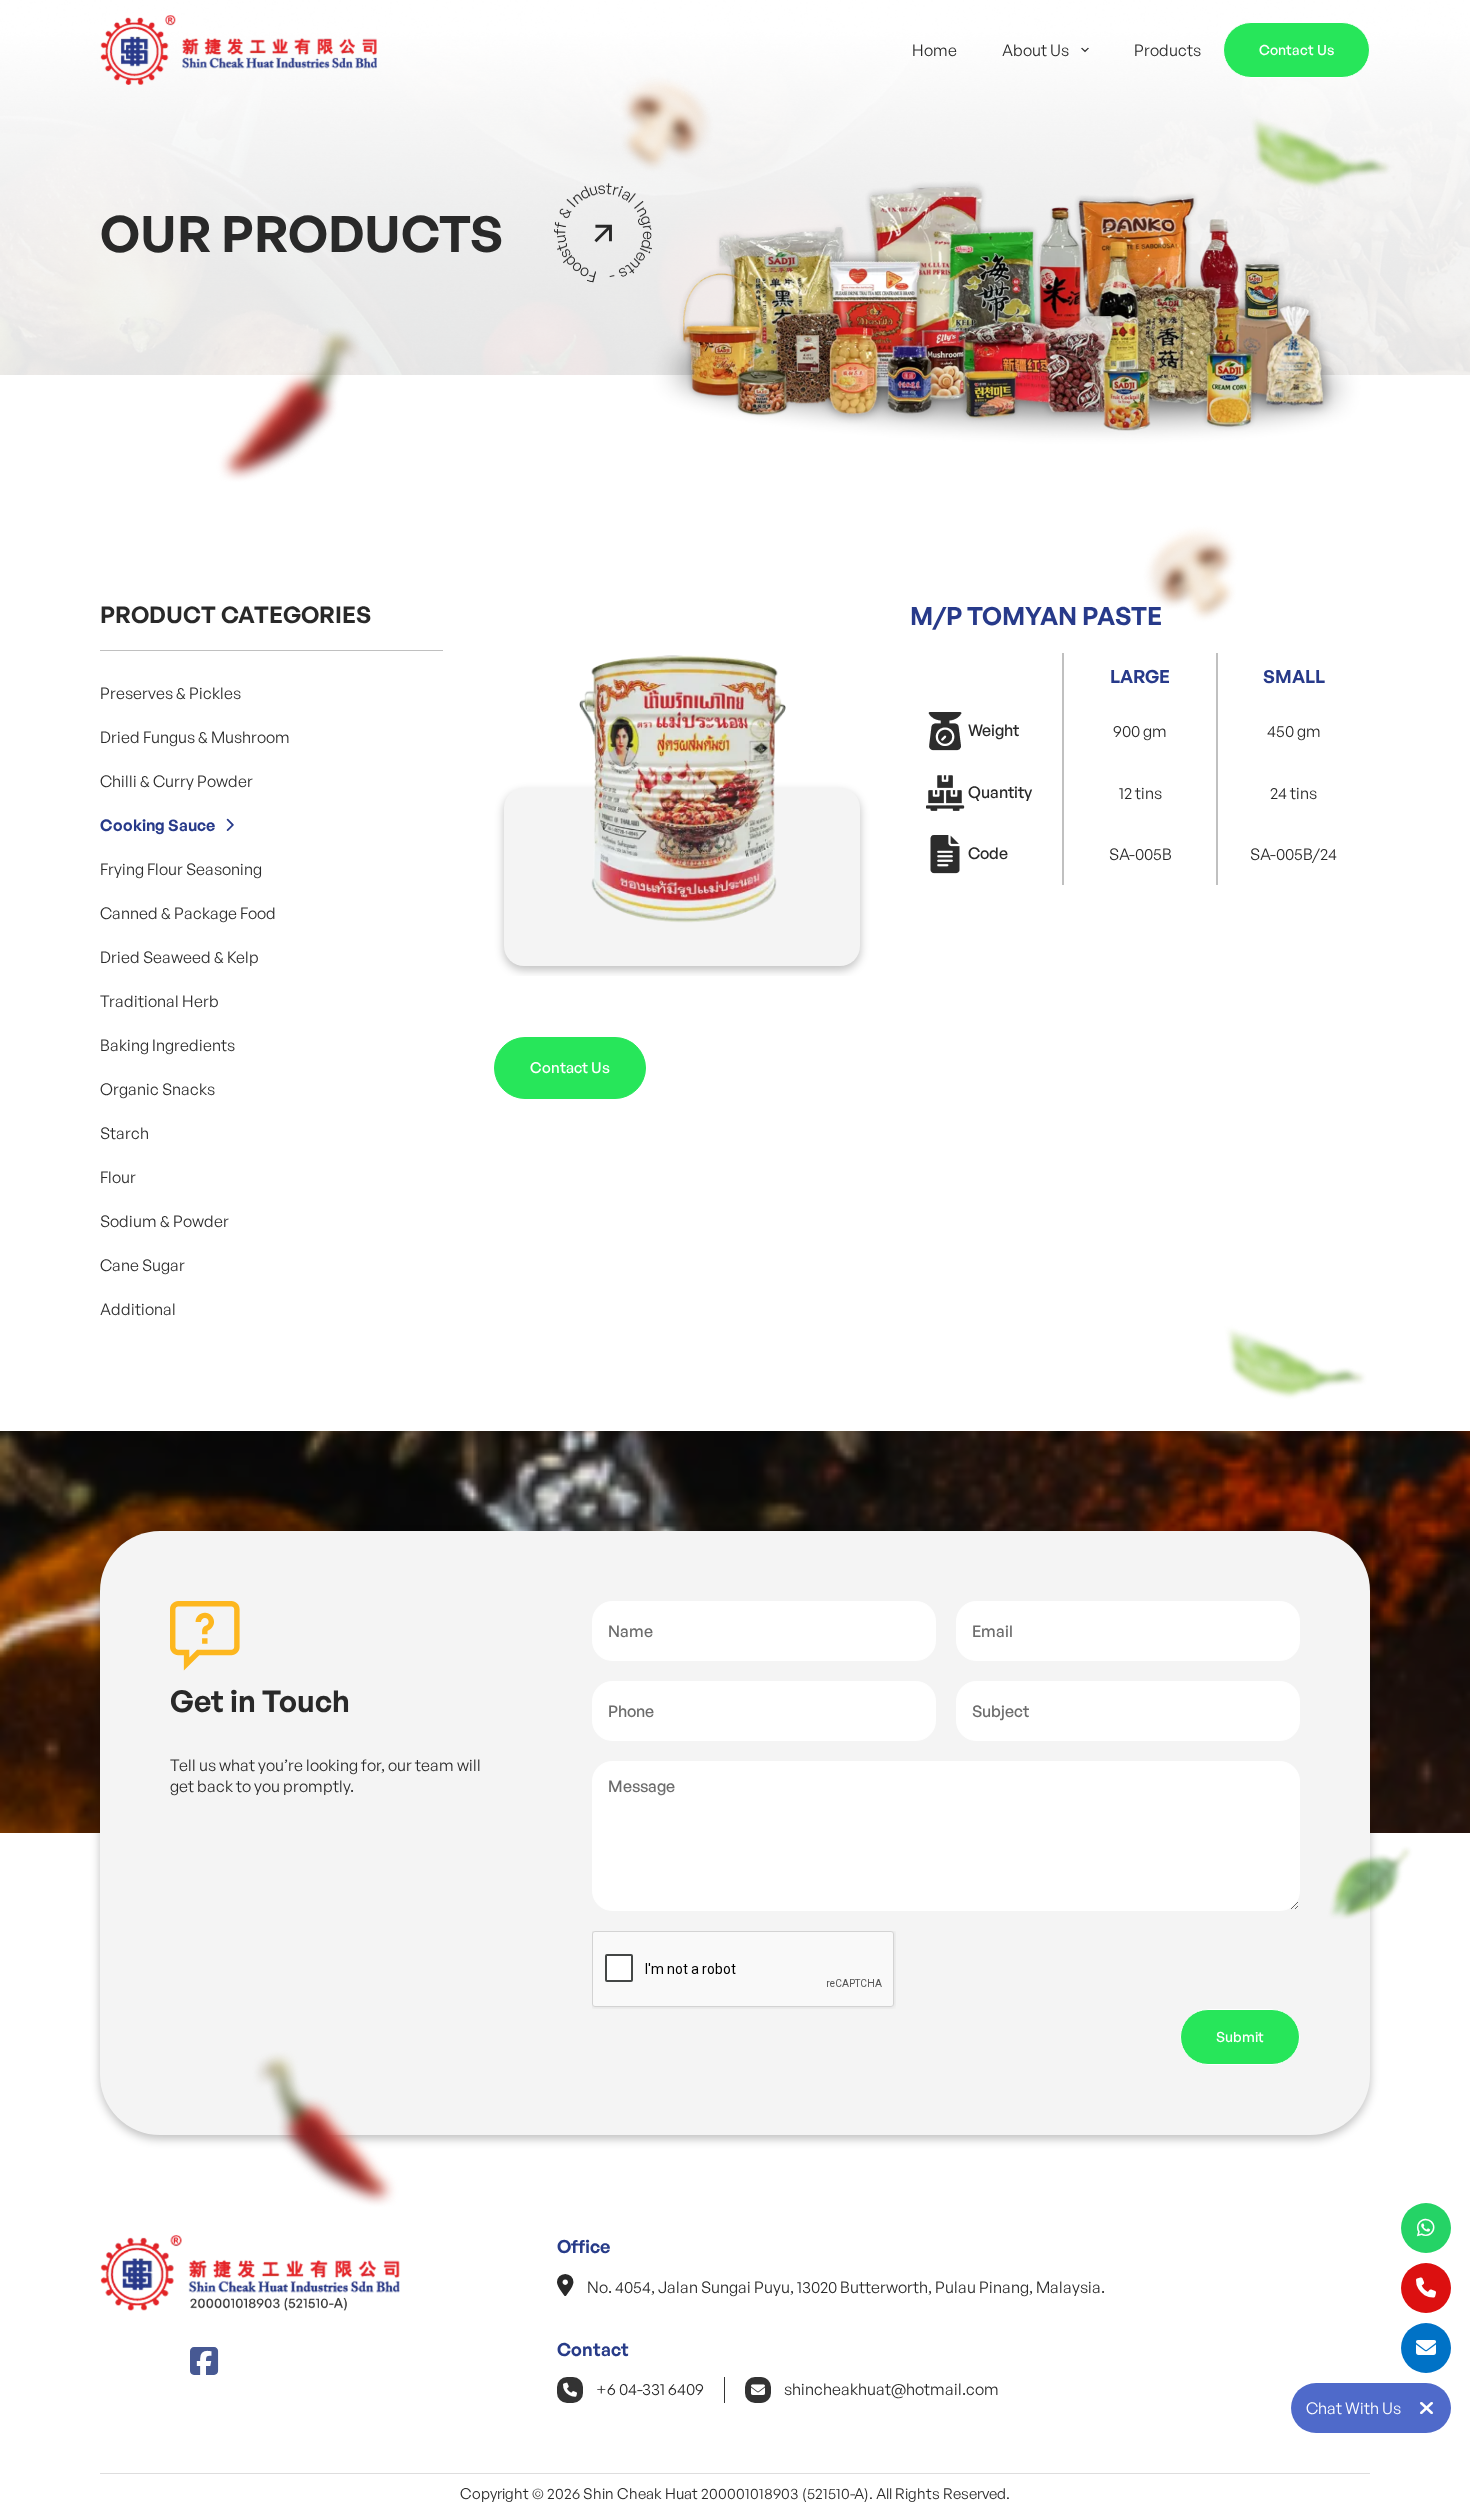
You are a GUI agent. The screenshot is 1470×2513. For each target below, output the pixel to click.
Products (1167, 50)
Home (934, 50)
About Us (1035, 50)
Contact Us (1296, 49)
